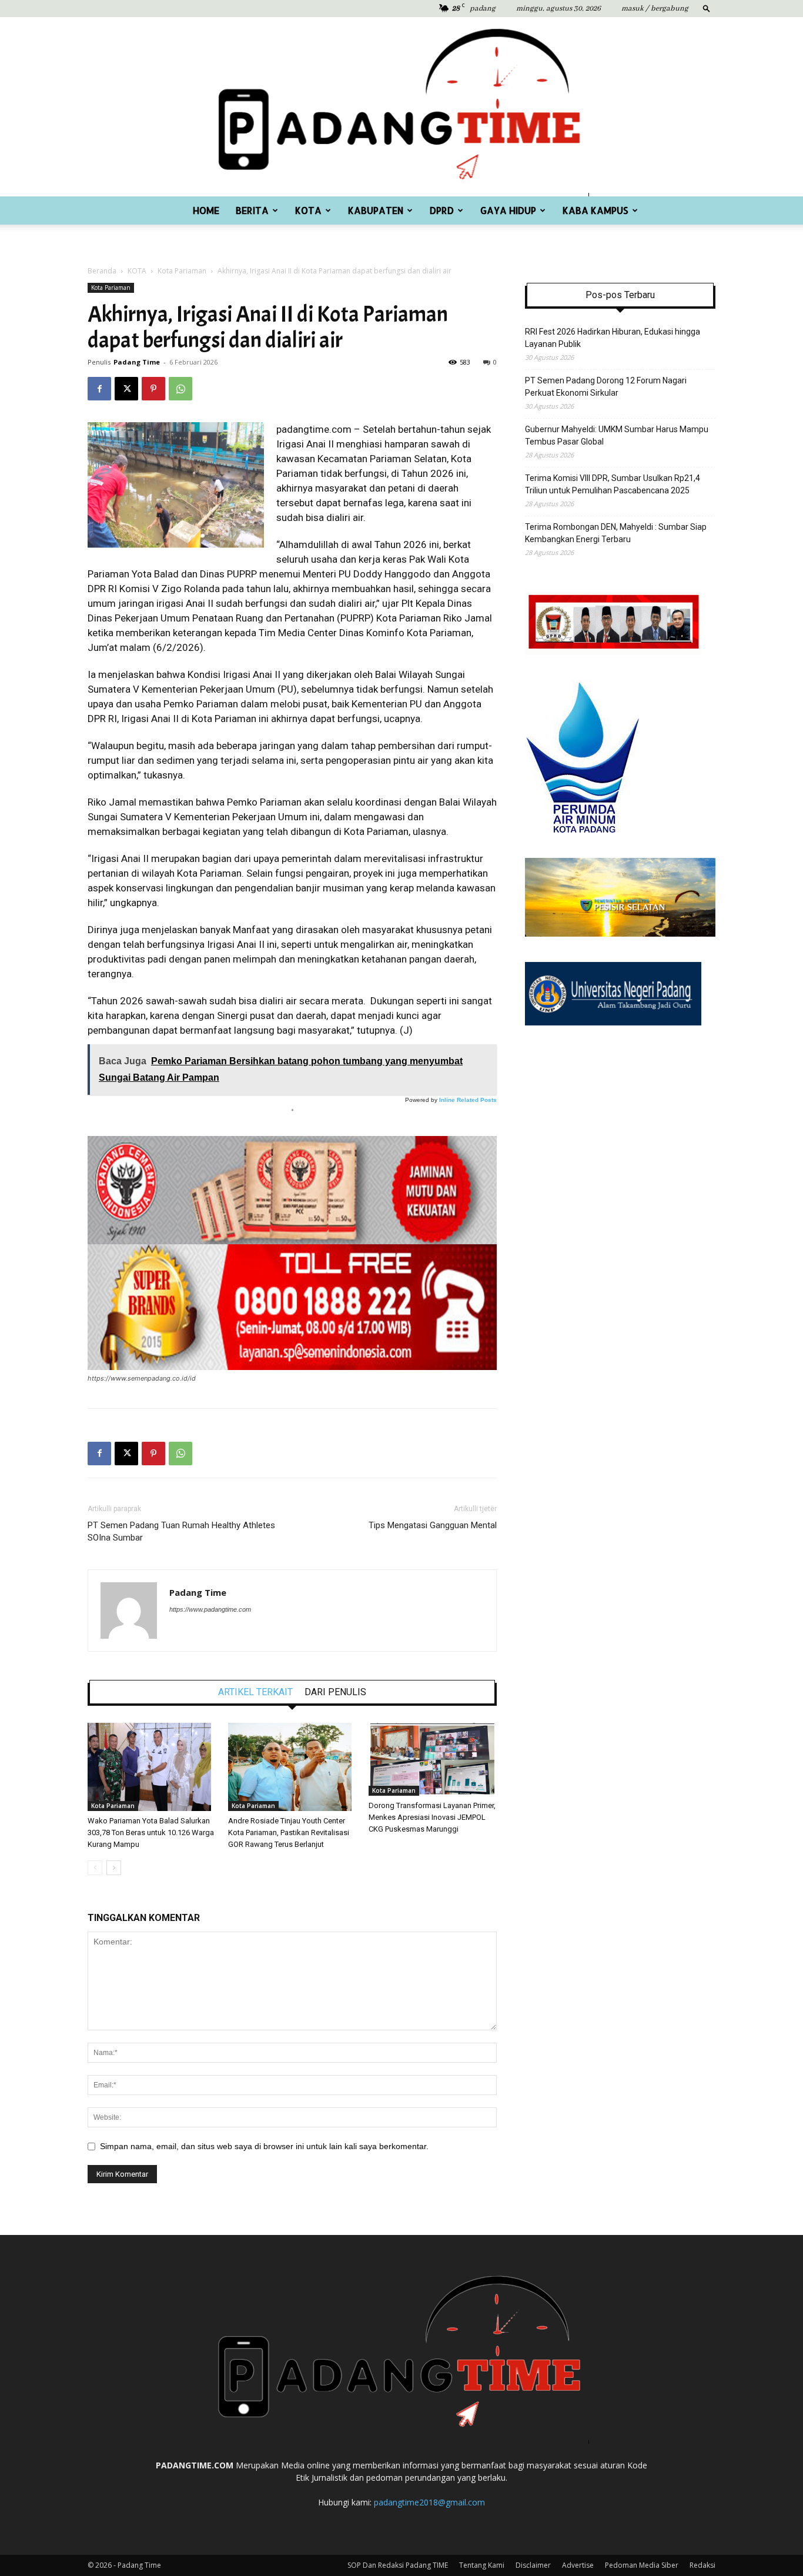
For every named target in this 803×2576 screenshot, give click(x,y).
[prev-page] (95, 1868)
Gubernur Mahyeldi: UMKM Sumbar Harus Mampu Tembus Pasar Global (617, 435)
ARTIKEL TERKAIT (255, 1692)
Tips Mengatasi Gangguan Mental (433, 1525)
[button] (707, 8)
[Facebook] (99, 389)
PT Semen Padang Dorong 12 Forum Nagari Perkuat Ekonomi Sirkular (606, 387)
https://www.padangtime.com (210, 1609)
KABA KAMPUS (595, 210)
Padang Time (137, 362)
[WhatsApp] (180, 389)
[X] (126, 389)
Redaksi (702, 2565)
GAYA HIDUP (508, 210)
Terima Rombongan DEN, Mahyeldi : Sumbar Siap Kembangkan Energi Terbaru (616, 533)
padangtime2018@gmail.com (429, 2502)
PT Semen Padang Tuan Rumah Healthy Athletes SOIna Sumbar (181, 1531)
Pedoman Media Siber (642, 2565)
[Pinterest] (153, 389)
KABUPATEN (376, 210)
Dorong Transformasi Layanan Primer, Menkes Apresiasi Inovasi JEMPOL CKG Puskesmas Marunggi (432, 1817)
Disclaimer (533, 2565)
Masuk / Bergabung (655, 9)
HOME (206, 210)
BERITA (252, 210)
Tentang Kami (482, 2565)
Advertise (578, 2565)
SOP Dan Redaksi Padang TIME (398, 2565)
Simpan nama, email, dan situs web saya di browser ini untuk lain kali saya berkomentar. (264, 2146)
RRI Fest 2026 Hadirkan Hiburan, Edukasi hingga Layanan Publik (613, 338)
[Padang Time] (401, 107)
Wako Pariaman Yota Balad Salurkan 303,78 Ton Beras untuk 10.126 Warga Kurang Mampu (151, 1832)
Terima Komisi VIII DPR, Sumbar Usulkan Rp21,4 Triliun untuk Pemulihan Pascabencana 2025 (613, 484)
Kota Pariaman (182, 271)
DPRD (442, 210)
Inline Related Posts (468, 1100)
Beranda (102, 271)
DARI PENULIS (335, 1692)
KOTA (308, 210)
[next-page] (114, 1868)
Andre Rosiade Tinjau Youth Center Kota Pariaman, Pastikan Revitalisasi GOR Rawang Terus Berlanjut (289, 1832)
